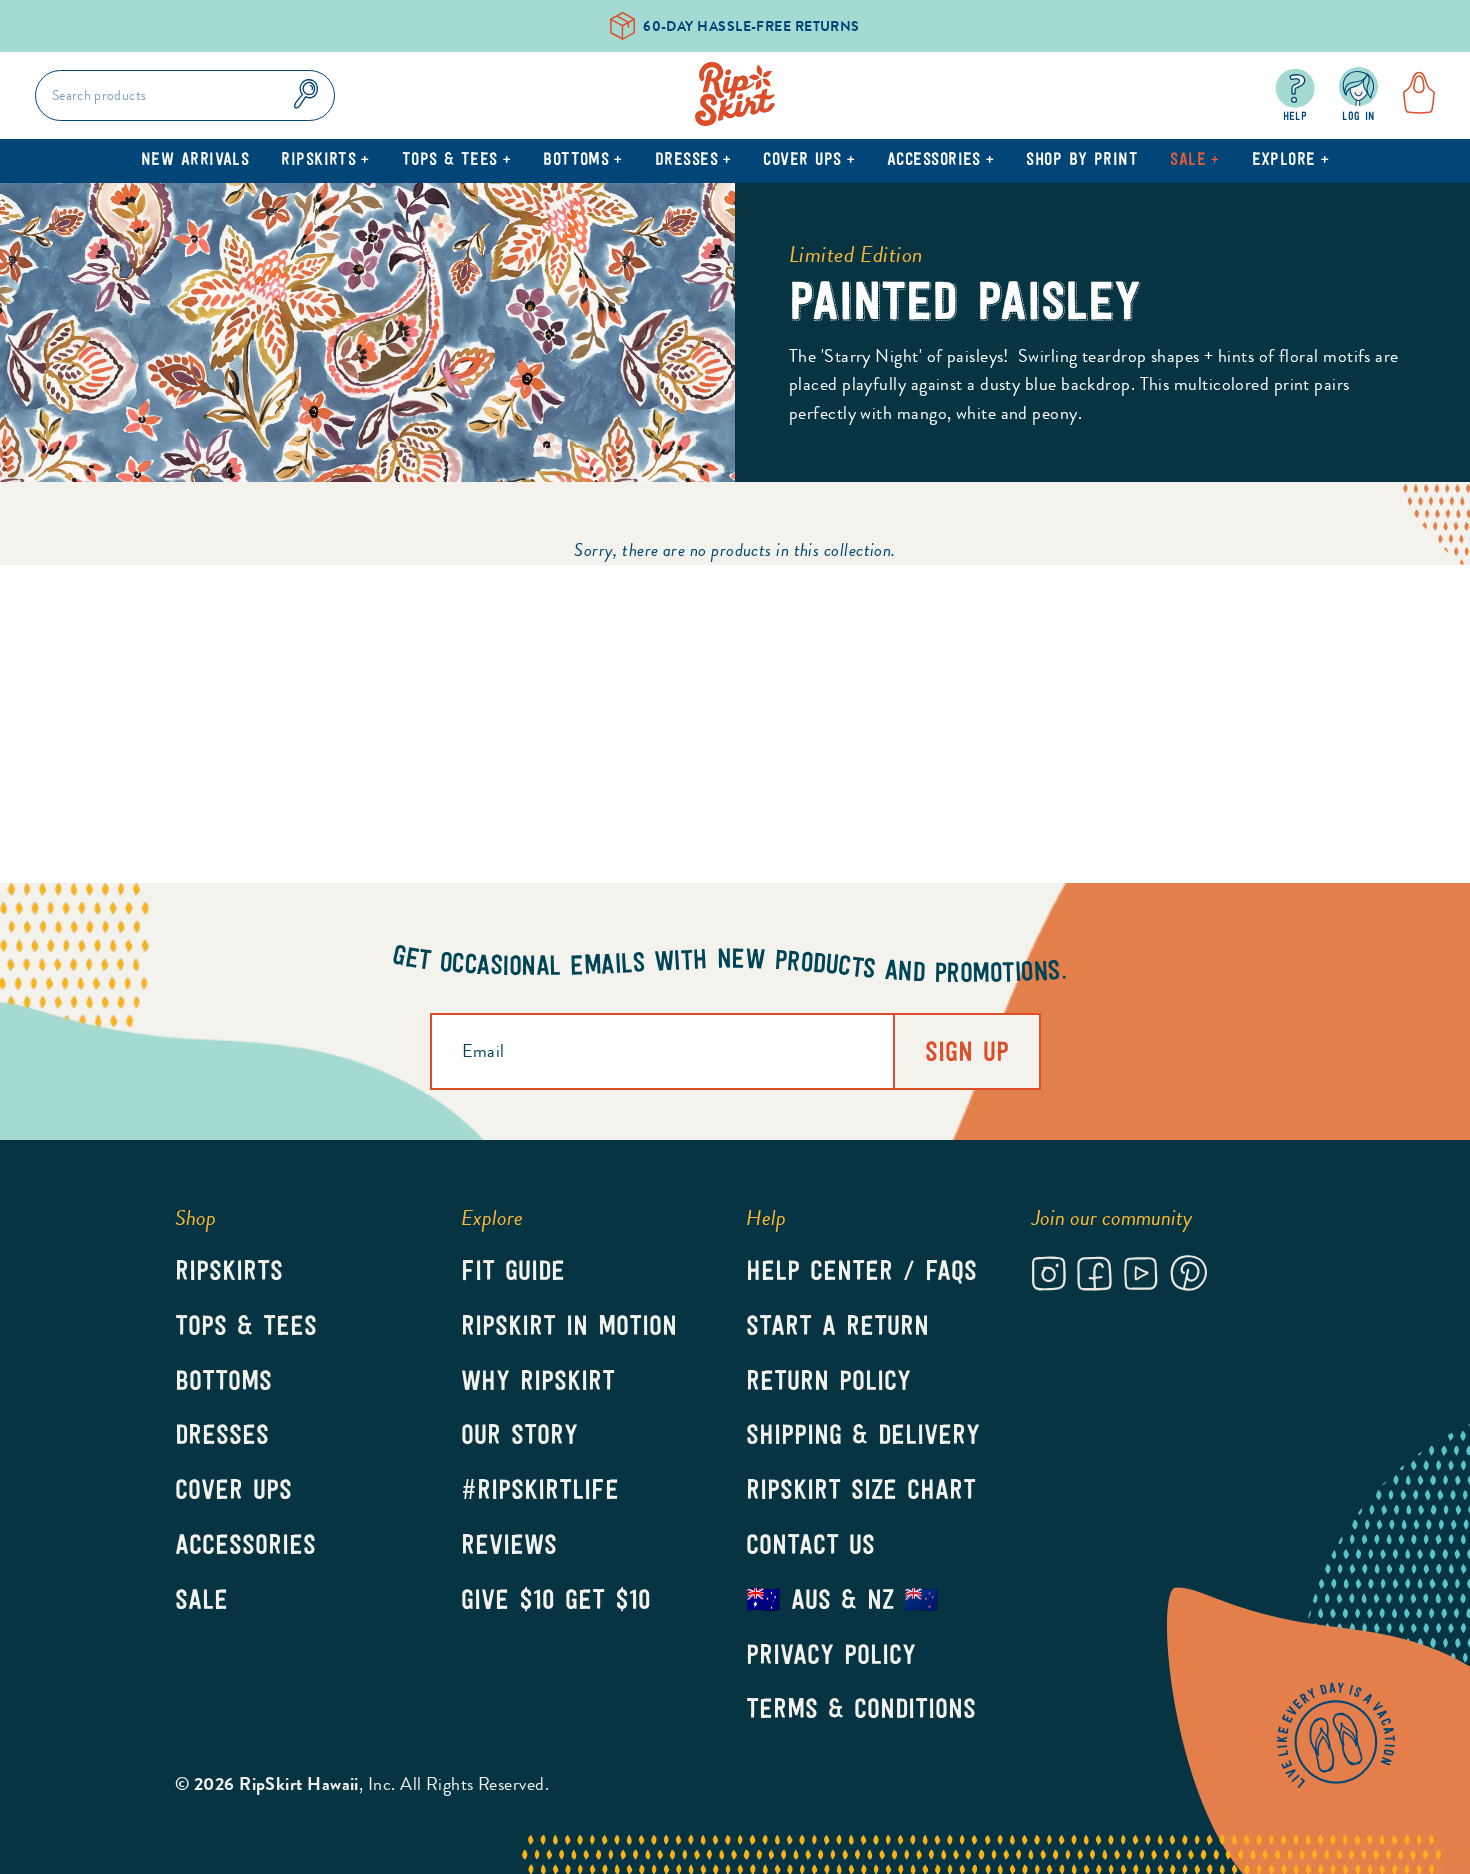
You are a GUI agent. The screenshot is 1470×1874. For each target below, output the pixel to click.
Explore (1291, 161)
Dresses (693, 161)
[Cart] (1412, 95)
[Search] (306, 95)
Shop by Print (1082, 161)
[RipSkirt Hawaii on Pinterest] (1188, 1276)
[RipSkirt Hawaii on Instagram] (1049, 1277)
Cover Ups (809, 161)
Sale (1194, 161)
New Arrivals (195, 161)
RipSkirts (325, 161)
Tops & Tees (456, 161)
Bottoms (583, 161)
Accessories (940, 161)
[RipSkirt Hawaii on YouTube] (1140, 1277)
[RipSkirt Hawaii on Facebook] (1094, 1277)
